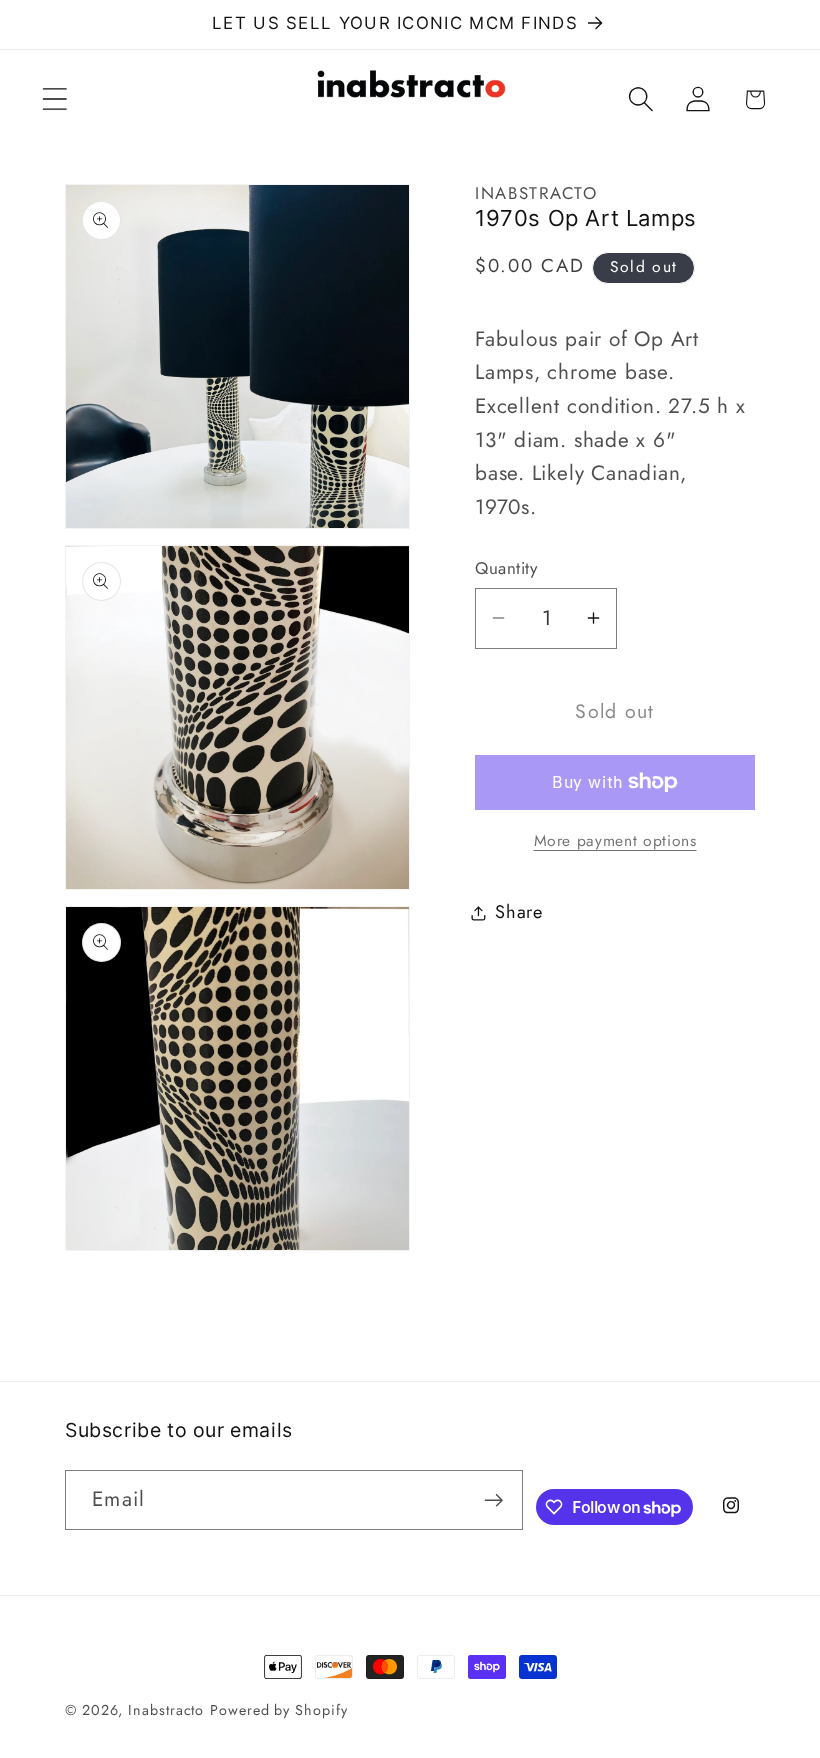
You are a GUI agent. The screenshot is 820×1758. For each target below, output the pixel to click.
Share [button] (519, 912)
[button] (54, 99)
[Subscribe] (493, 1500)
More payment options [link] (615, 841)
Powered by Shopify (278, 1710)
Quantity (506, 568)
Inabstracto (166, 1710)
